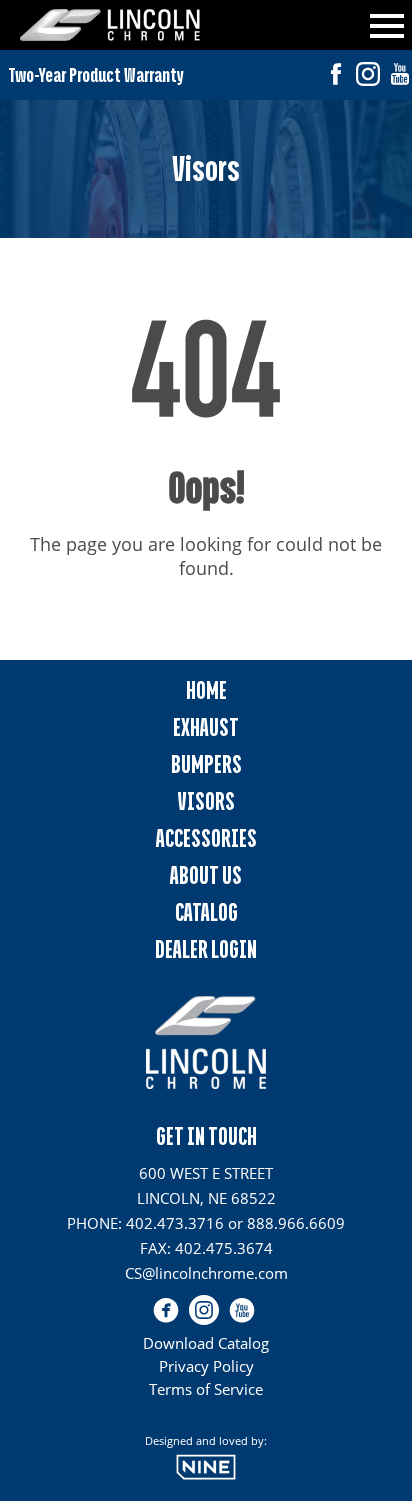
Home (206, 690)
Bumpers (206, 764)
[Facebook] (336, 76)
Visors (206, 801)
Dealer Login (206, 949)
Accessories (206, 838)
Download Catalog (206, 1343)
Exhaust (206, 727)
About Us (206, 875)
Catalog (206, 912)
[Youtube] (400, 76)
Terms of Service (206, 1389)
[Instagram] (368, 76)
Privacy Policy (206, 1366)
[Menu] (387, 22)
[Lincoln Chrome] (110, 25)
